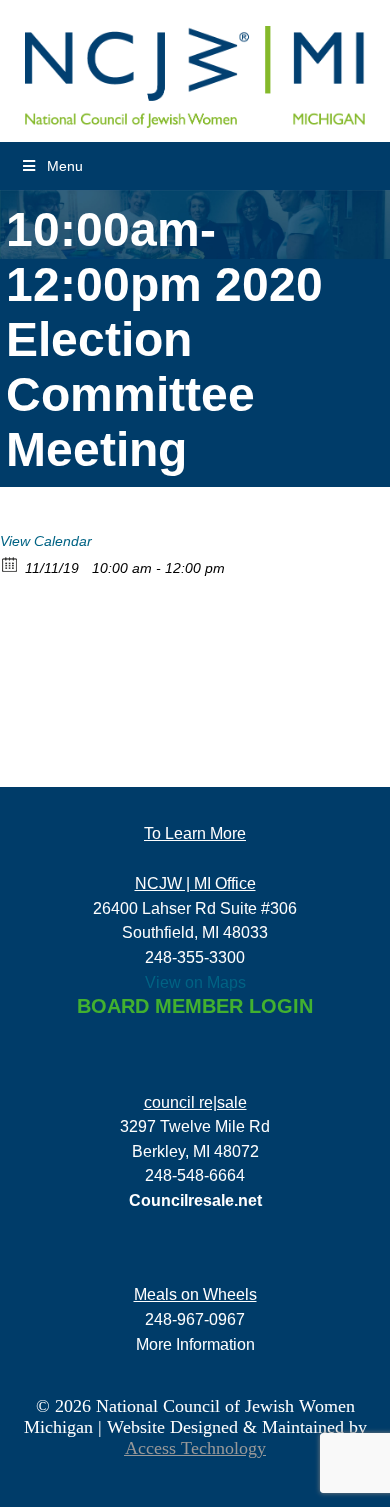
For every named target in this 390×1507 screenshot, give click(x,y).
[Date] (10, 563)
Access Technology (195, 1448)
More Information (195, 1344)
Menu (65, 166)
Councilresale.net (195, 1200)
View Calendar (46, 541)
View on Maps (195, 982)
